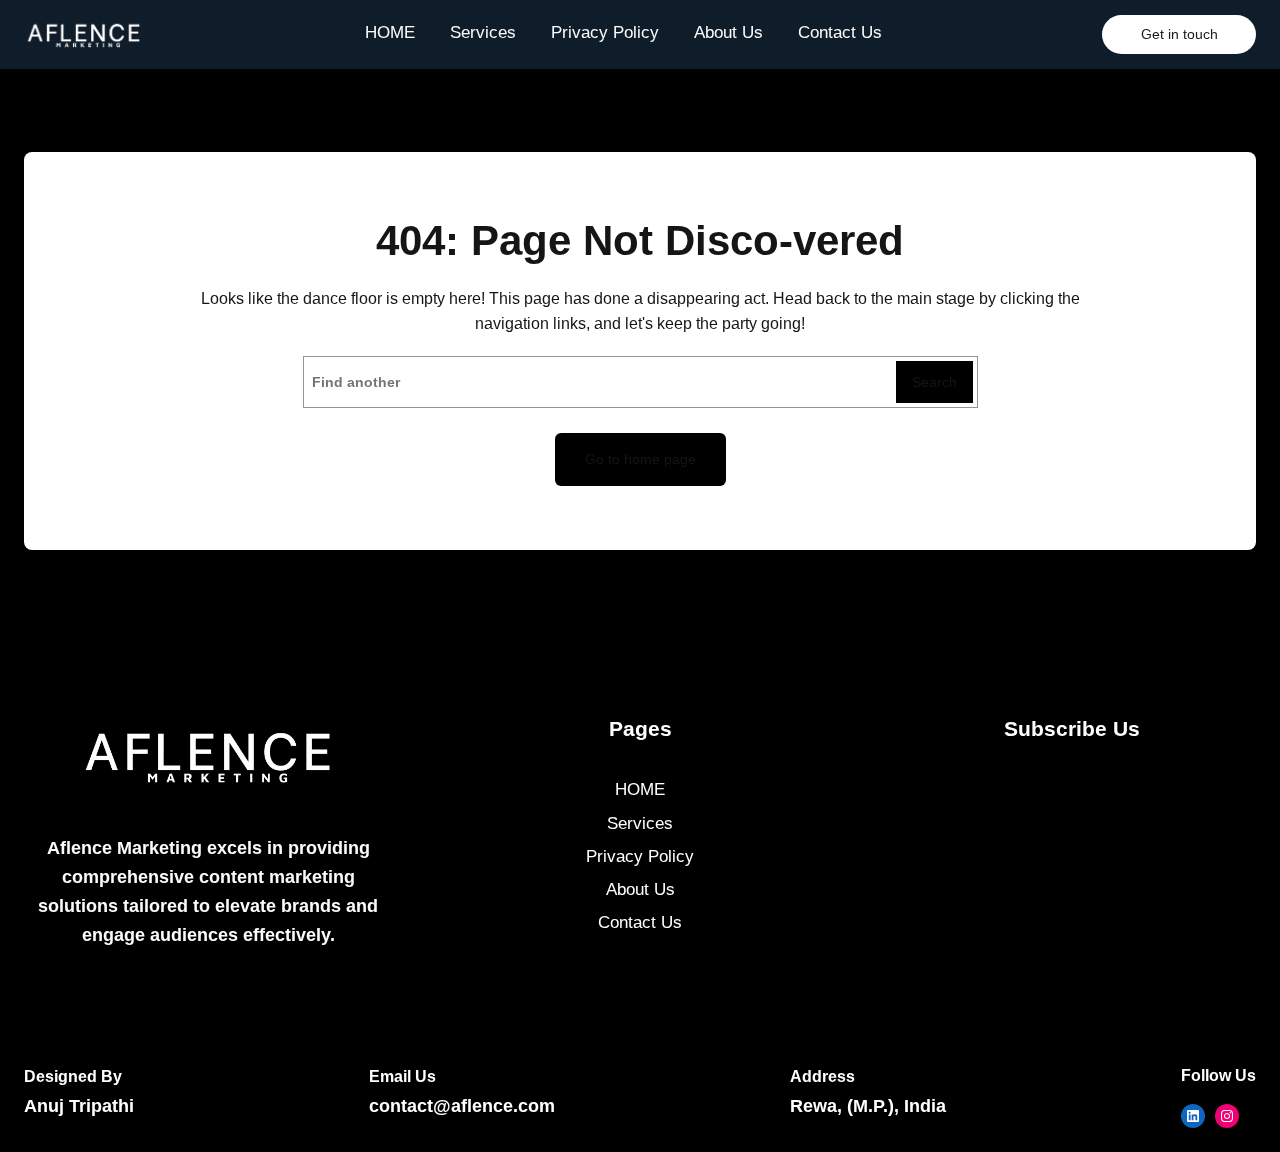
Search (934, 382)
